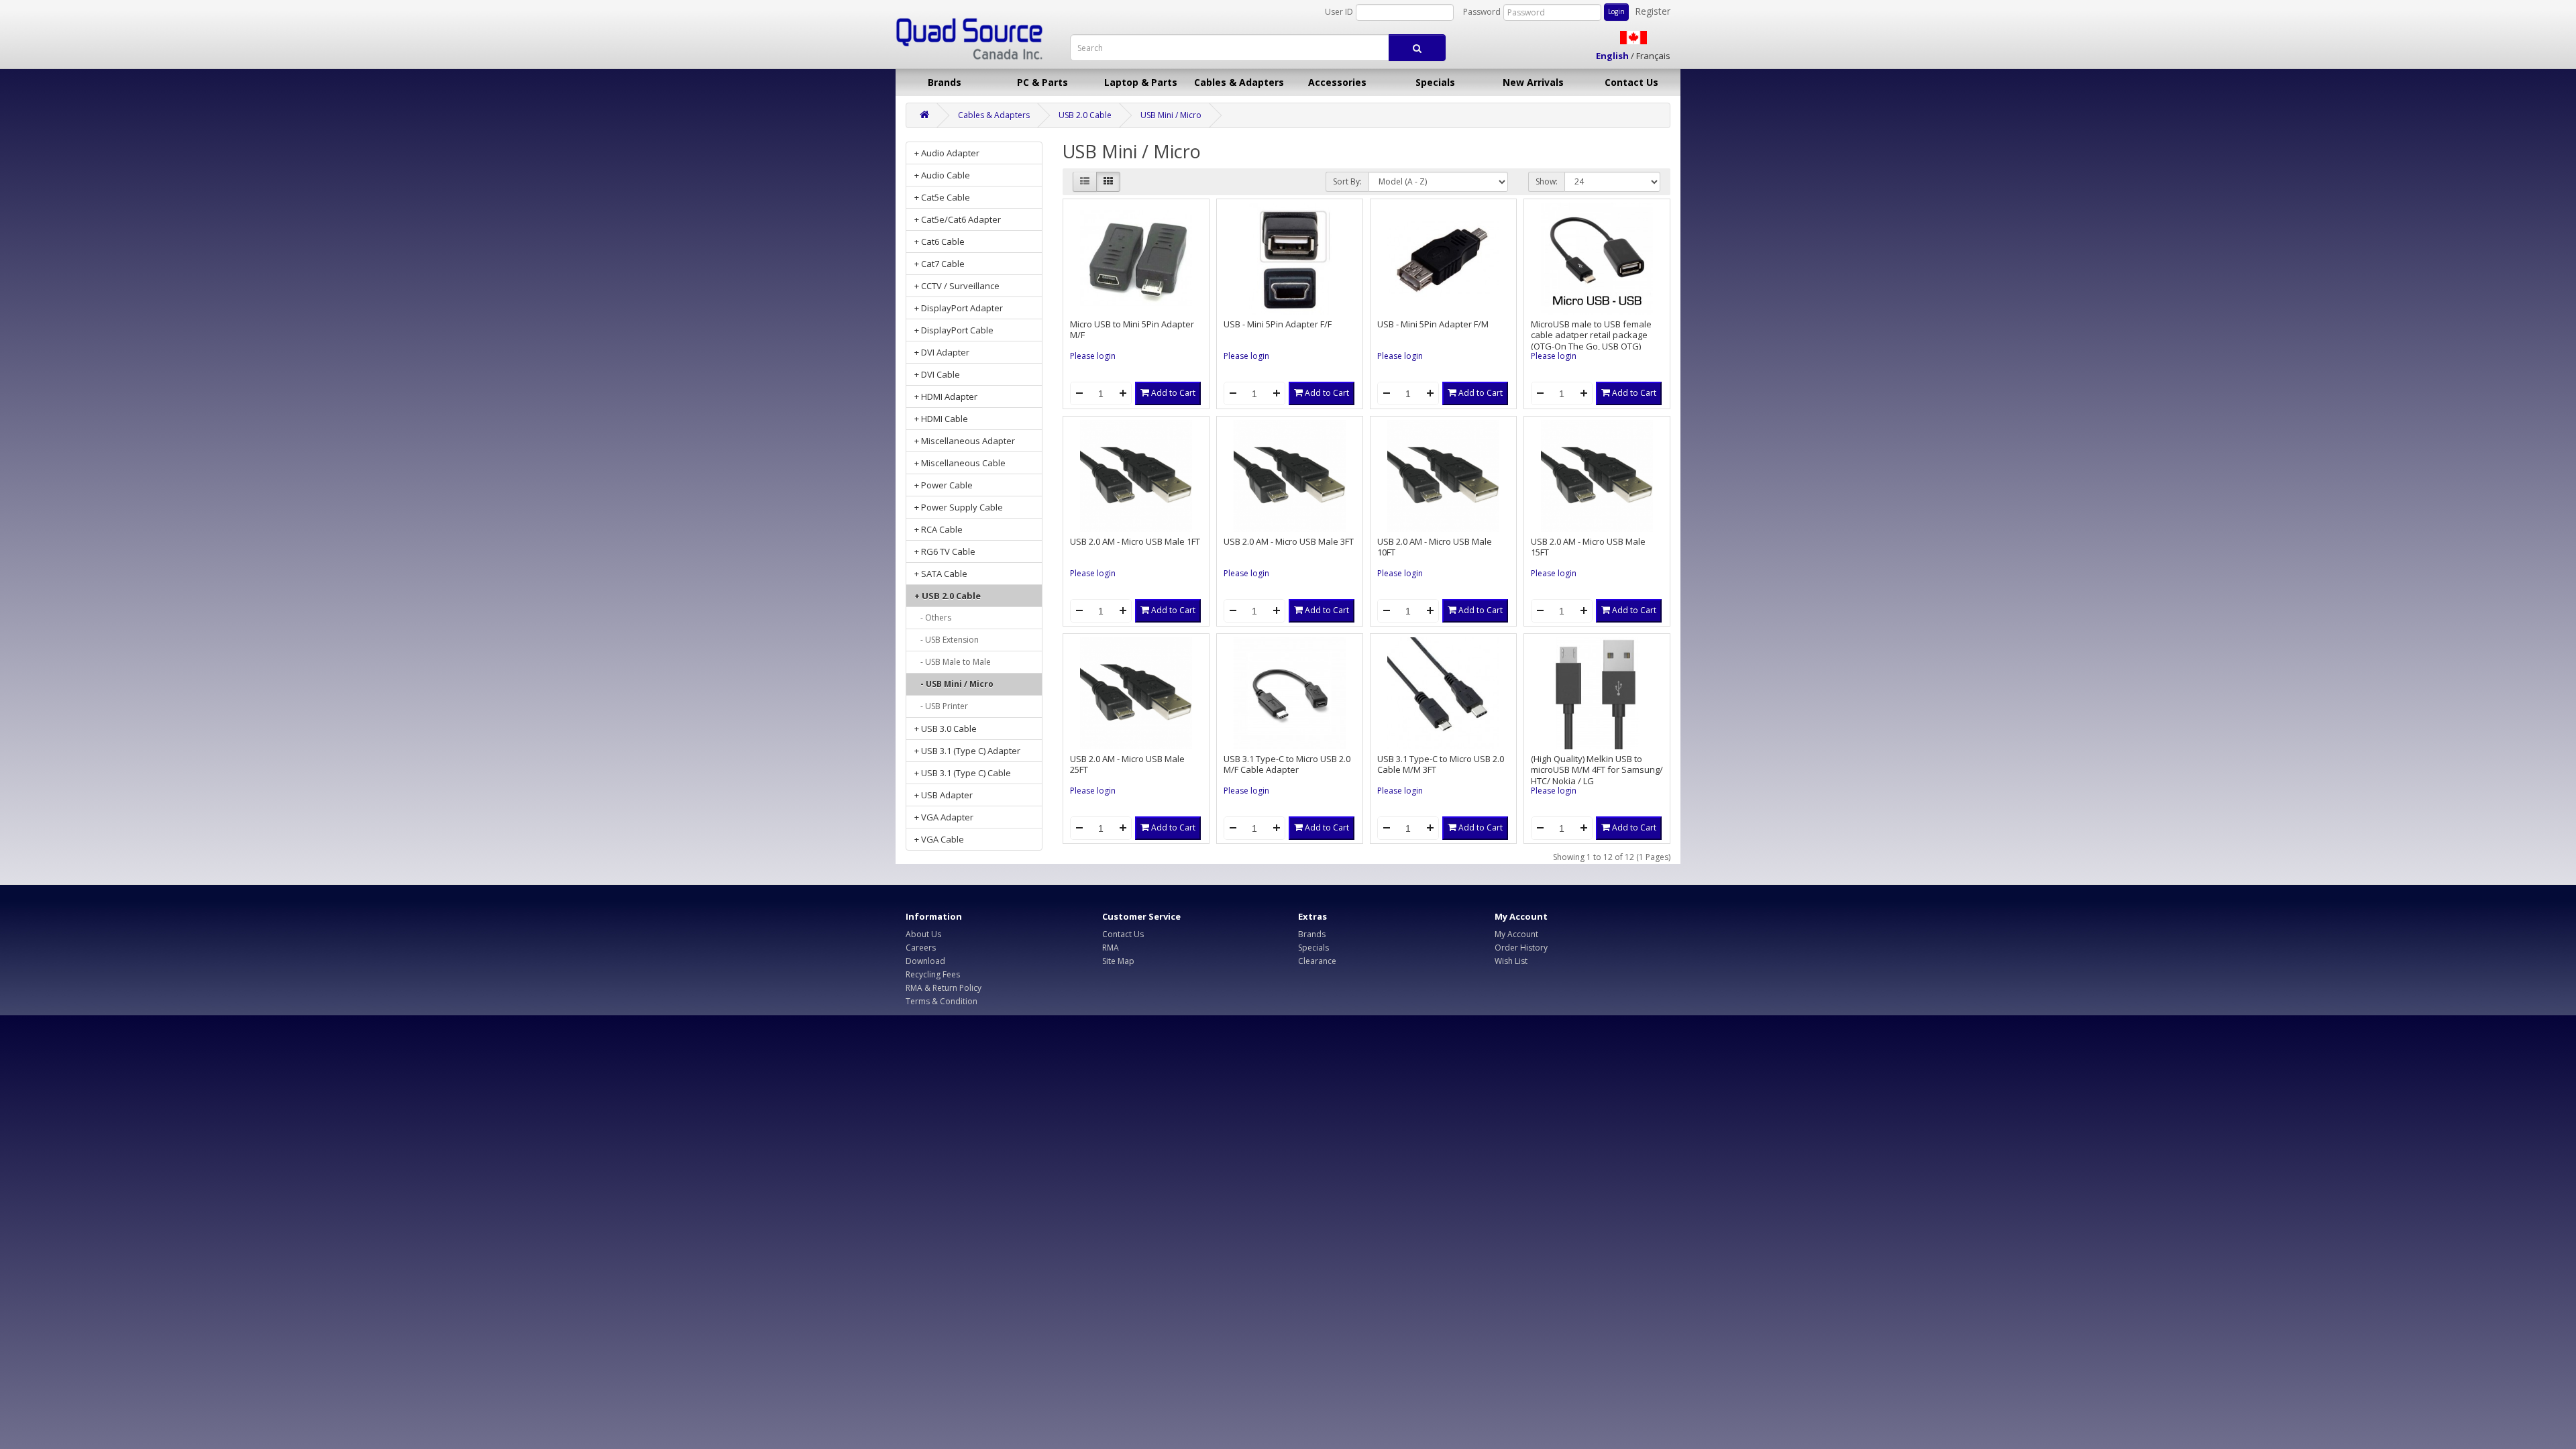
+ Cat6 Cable (940, 241)
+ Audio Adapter (947, 153)
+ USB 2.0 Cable (948, 596)
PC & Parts (1042, 82)
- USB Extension (947, 640)
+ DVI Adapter (942, 352)
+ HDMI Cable (941, 419)
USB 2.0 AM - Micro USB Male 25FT (1127, 764)
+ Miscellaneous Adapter (965, 441)
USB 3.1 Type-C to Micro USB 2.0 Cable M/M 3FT (1441, 764)
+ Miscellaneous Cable (960, 463)
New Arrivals (1533, 82)
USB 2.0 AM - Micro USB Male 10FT (1435, 547)
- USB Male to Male (953, 662)
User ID (1339, 12)
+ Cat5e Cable (942, 197)
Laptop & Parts (1141, 82)
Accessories (1337, 82)
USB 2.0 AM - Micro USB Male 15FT (1588, 547)
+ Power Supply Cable (959, 507)
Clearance (1317, 961)
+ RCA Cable (938, 529)
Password (1482, 12)
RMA (1111, 948)
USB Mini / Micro (1171, 115)
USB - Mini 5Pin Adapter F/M (1433, 324)
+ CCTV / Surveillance (957, 286)
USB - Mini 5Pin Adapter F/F (1278, 324)
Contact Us (1631, 82)
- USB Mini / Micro (954, 684)
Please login (1093, 356)
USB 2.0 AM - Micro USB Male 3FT (1289, 541)
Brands (945, 82)
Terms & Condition (942, 1001)
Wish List (1511, 961)
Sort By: (1347, 181)
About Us (923, 934)
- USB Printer (941, 706)
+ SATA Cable (941, 574)
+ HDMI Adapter (946, 396)
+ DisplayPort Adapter (959, 308)
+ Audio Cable (942, 175)
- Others (933, 618)
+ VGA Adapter (944, 817)
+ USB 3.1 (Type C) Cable (963, 773)
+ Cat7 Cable (940, 264)
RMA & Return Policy (944, 988)
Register (1653, 11)
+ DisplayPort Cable (954, 330)
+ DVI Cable (937, 374)
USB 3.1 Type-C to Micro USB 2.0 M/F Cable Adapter (1287, 764)
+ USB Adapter (944, 795)
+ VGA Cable (939, 839)
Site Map (1118, 961)
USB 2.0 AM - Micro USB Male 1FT (1135, 541)
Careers (921, 948)
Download (925, 961)
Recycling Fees (933, 974)
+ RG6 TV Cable (945, 551)
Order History (1521, 948)
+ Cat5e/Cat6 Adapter (958, 219)
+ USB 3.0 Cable (946, 729)
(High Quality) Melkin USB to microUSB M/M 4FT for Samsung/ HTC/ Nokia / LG (1597, 770)
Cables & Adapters (1239, 82)
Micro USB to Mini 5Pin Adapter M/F (1132, 330)
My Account (1516, 934)
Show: (1547, 181)
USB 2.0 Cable (1085, 115)
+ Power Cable (944, 485)
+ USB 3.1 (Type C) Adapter (967, 751)
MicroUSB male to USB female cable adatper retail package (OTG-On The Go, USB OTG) (1591, 335)
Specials (1435, 82)
